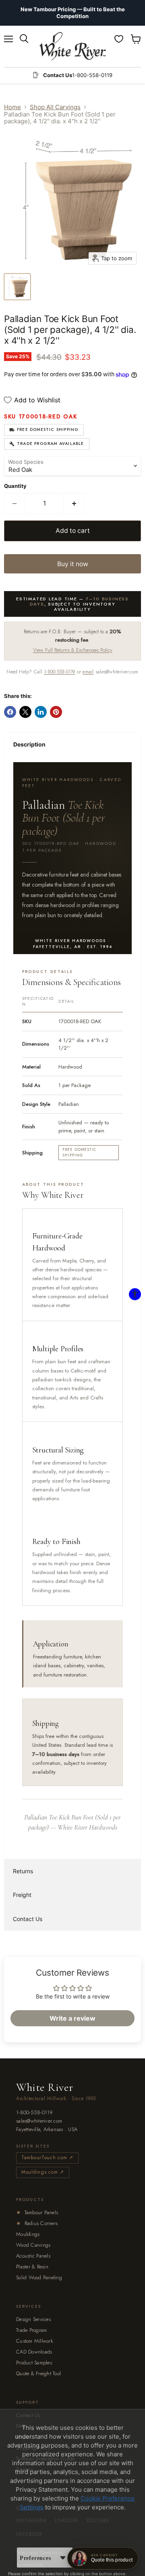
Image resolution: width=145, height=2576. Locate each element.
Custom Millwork (35, 2341)
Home (12, 107)
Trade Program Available (51, 444)
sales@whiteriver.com (39, 2121)
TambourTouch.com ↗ (47, 2158)
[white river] (73, 46)
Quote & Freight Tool (38, 2373)
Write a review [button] (72, 2018)
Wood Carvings (33, 2245)
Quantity (15, 486)
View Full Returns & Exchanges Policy (73, 650)
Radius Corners (37, 2223)
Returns (23, 1871)
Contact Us (28, 1919)
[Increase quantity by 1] (74, 504)
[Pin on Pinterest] (56, 712)
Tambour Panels (37, 2212)
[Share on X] (25, 712)
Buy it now (73, 564)
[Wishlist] (119, 39)
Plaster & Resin (32, 2267)
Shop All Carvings (55, 107)
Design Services (33, 2319)
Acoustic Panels (33, 2256)
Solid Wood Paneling (39, 2277)
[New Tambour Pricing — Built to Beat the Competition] (72, 13)
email (88, 672)
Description (29, 744)
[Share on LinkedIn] (41, 712)
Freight (22, 1895)
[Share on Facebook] (10, 712)
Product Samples (34, 2363)
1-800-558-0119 (59, 672)
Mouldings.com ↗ (43, 2172)
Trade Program (31, 2330)
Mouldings (28, 2234)
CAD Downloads (34, 2352)
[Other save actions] (63, 2558)
